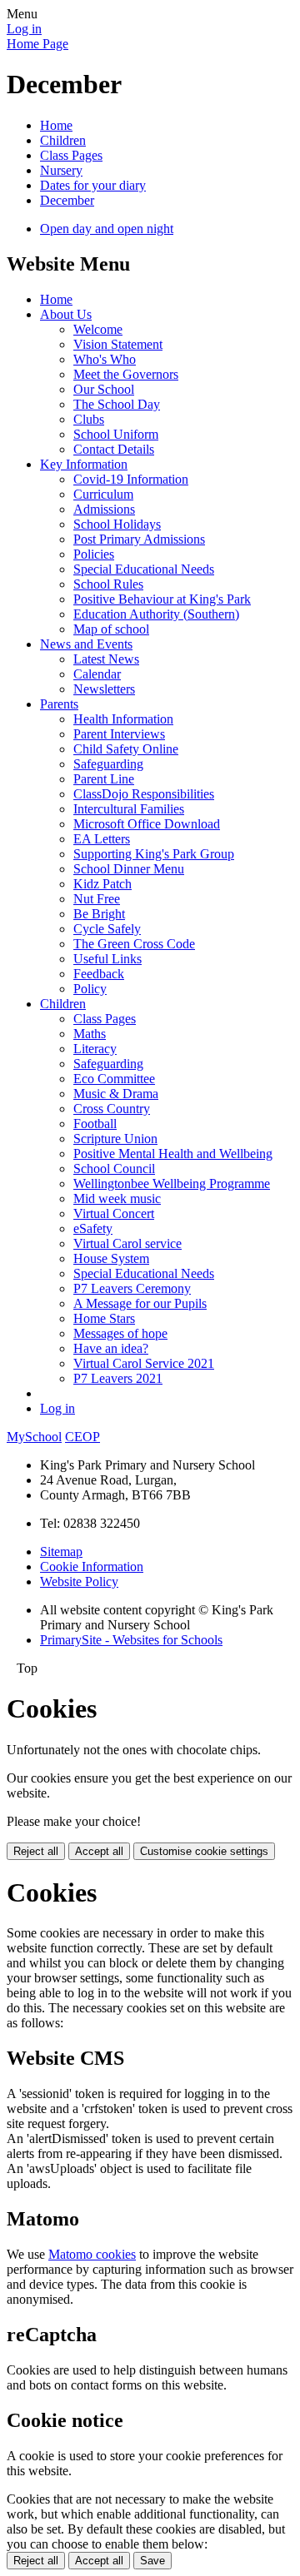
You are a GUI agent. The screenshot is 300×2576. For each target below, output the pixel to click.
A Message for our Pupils (140, 1303)
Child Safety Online (126, 749)
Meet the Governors (126, 374)
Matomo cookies (92, 2254)
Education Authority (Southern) (156, 614)
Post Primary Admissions (139, 539)
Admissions (104, 509)
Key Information (84, 464)
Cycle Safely (107, 929)
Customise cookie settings (204, 1851)
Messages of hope (120, 1333)
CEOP (82, 1437)
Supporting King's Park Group (154, 854)
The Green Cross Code (134, 944)
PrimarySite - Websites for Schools (131, 1640)
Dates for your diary (93, 185)
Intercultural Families (129, 809)
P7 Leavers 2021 (118, 1378)
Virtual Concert (114, 1213)
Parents (59, 704)
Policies (94, 554)
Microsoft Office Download (147, 824)
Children (63, 140)
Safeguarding (108, 764)
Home (56, 125)
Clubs (89, 419)
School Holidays (117, 524)
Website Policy (79, 1581)
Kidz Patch (102, 884)
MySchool (34, 1437)
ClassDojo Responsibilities (144, 794)
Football (95, 1124)
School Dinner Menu (129, 869)
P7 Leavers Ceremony (132, 1288)
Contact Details (114, 449)
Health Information (123, 719)
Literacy (95, 1049)
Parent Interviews (119, 734)
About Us (66, 314)
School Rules (108, 584)
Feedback (99, 974)
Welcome (98, 329)
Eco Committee (114, 1079)
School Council (114, 1169)
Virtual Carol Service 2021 (144, 1363)
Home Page (37, 44)
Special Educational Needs (144, 569)
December (67, 200)
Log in (24, 29)
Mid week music (117, 1198)
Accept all (99, 1851)
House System (111, 1258)
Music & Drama (116, 1094)
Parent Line (104, 779)
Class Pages (71, 155)
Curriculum (103, 494)
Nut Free (97, 899)
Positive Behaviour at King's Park (162, 599)
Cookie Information (92, 1566)
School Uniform (116, 434)
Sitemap (61, 1552)
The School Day (117, 404)
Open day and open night (107, 229)
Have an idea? (111, 1348)
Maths (90, 1034)
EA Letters (102, 839)
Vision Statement (118, 344)
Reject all (36, 1851)
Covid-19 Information (131, 479)
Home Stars (104, 1318)
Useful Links (107, 959)
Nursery (61, 170)
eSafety (93, 1228)
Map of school (111, 629)
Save (152, 2561)
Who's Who (105, 359)
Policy (90, 989)
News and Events (86, 644)
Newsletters (104, 689)
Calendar (97, 674)
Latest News (106, 659)
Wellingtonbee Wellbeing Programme (172, 1184)
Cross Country (112, 1109)
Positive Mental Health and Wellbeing (173, 1154)
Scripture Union (115, 1139)
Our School (104, 389)
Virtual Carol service (127, 1243)
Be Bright (99, 914)
